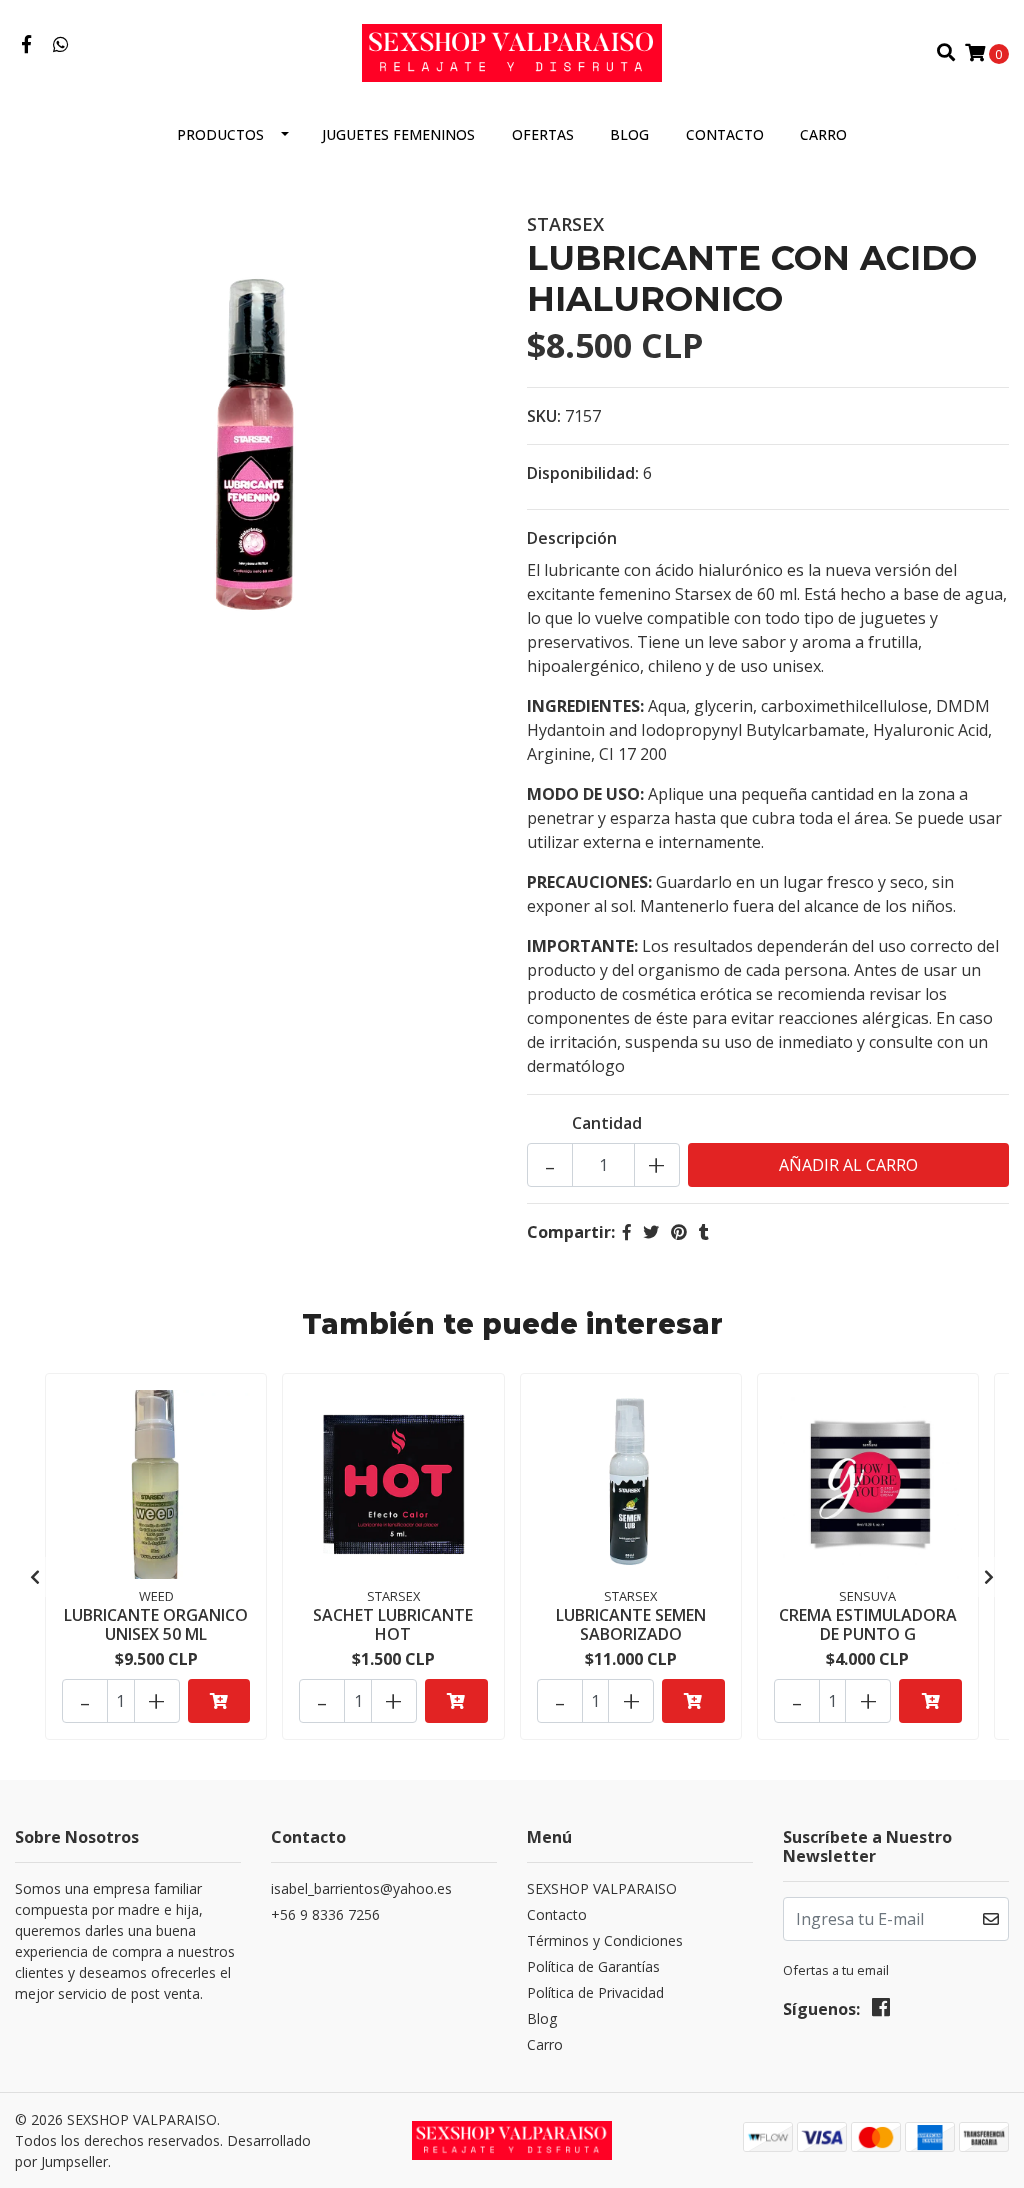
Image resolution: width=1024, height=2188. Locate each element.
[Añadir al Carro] (219, 1701)
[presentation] (35, 1577)
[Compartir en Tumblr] (704, 1232)
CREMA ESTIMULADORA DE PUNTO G (868, 1624)
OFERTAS (543, 134)
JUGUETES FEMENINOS (398, 134)
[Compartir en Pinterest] (679, 1232)
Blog (629, 134)
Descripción (572, 538)
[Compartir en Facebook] (627, 1232)
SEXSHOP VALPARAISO (602, 1888)
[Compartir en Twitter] (651, 1232)
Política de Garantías (593, 1966)
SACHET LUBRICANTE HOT (393, 1624)
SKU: (544, 416)
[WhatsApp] (61, 45)
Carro (823, 134)
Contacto (725, 134)
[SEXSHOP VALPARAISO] (512, 51)
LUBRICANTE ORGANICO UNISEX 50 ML (156, 1624)
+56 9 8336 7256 (325, 1914)
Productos (220, 134)
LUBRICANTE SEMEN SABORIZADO (631, 1624)
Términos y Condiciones (605, 1940)
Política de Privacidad (595, 1992)
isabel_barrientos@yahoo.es (361, 1888)
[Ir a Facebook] (26, 45)
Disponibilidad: (583, 473)
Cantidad (607, 1123)
